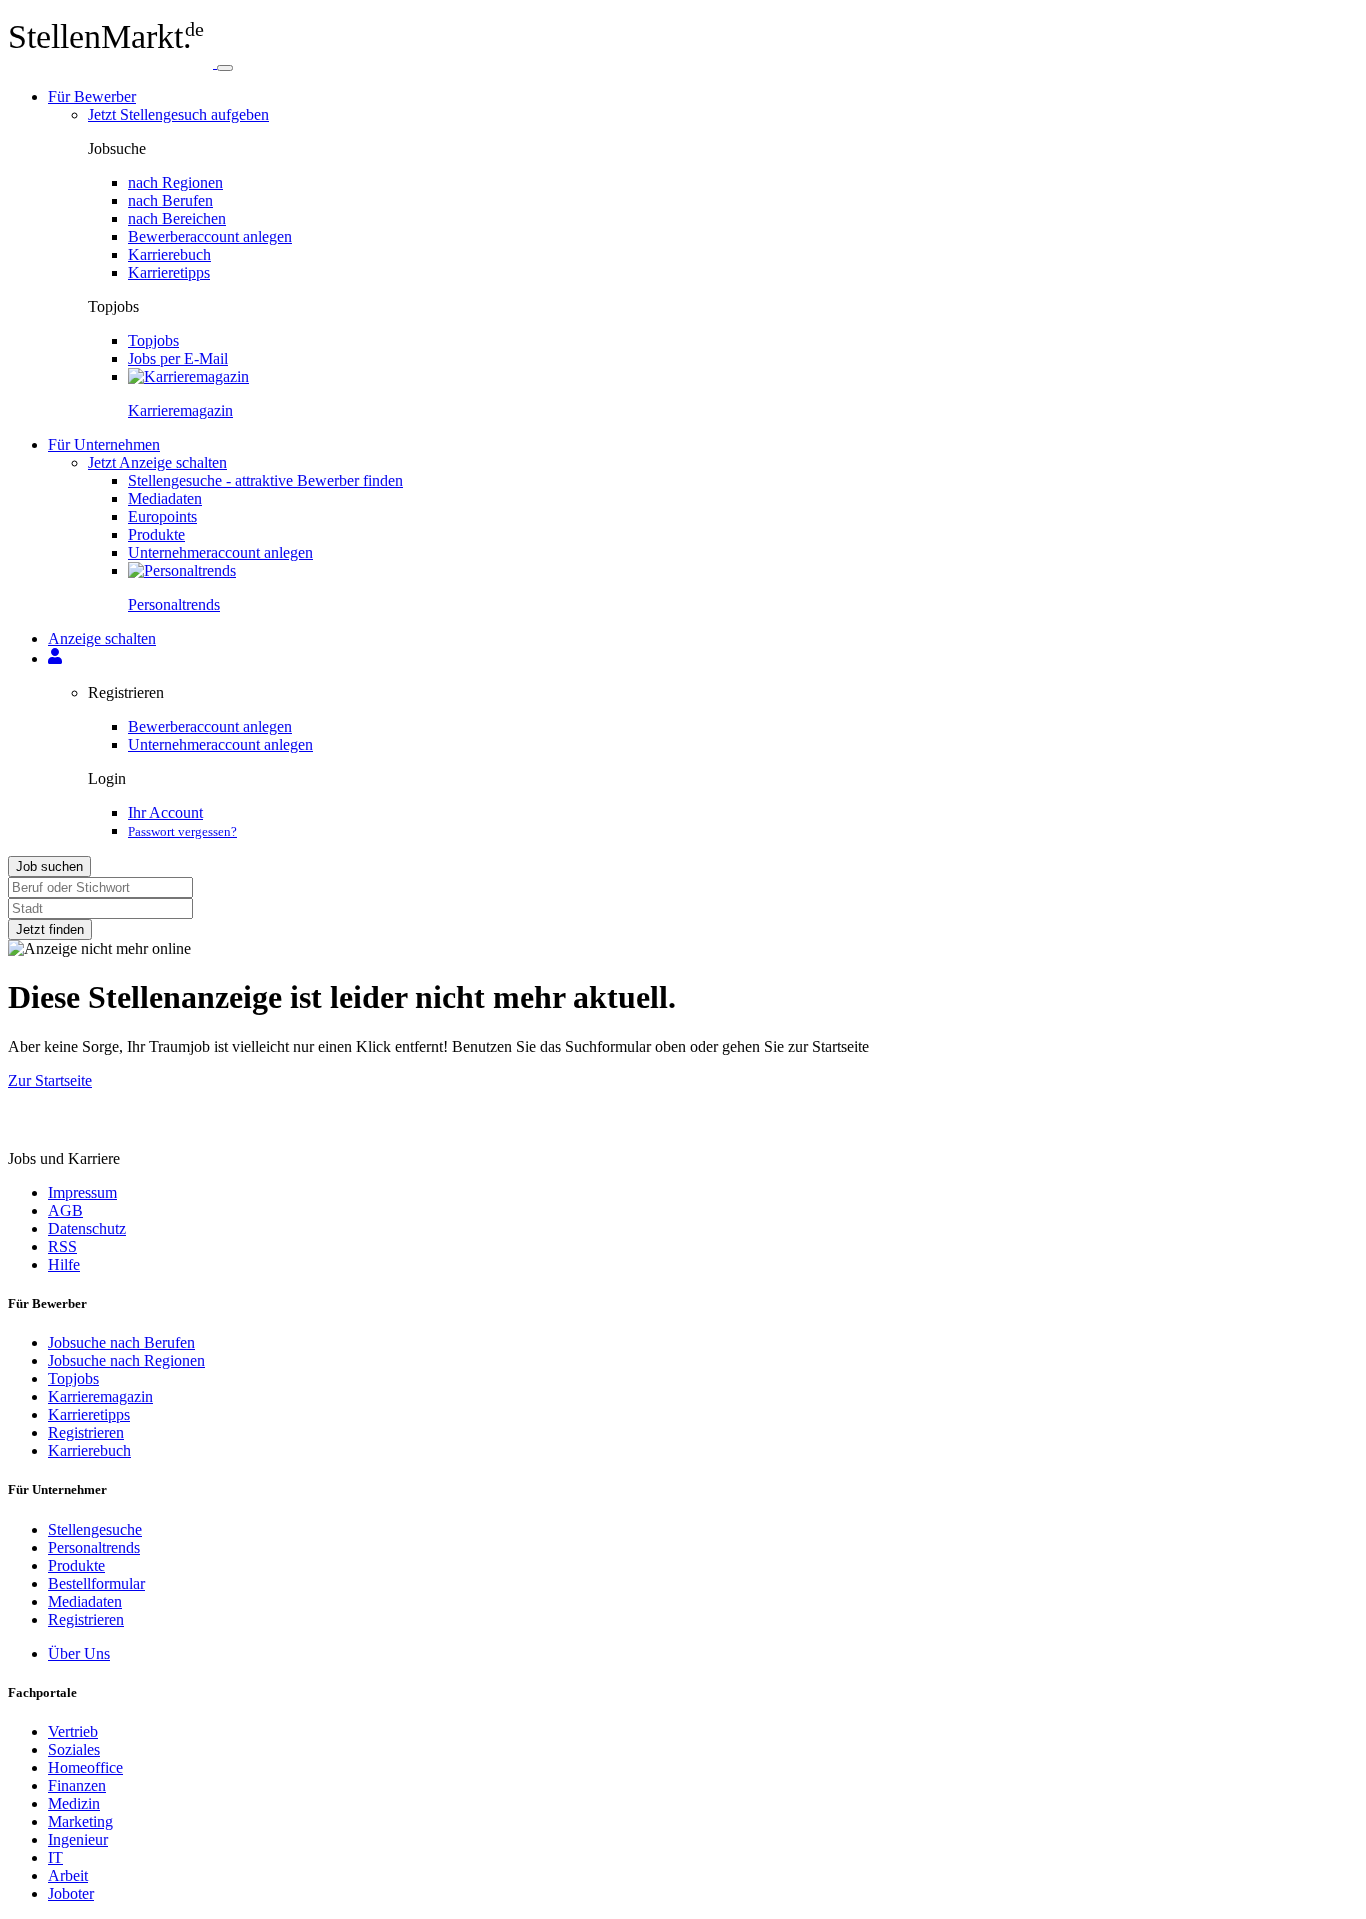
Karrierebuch (169, 254)
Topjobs (153, 340)
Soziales (74, 1749)
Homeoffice (85, 1767)
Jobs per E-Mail (178, 358)
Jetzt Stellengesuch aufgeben (178, 114)
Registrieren (86, 1432)
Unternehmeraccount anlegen (220, 552)
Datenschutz (87, 1228)
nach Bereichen (177, 218)
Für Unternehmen (104, 444)
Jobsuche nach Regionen (126, 1360)
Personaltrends (94, 1547)
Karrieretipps (169, 272)
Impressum (82, 1192)
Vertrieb (73, 1731)
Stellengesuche (95, 1529)
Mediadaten (165, 498)
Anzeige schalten (102, 638)
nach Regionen (175, 182)
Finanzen (77, 1785)
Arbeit (68, 1875)
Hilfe (64, 1264)
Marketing (80, 1821)
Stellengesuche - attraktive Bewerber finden (265, 480)
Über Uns (79, 1653)
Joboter (71, 1893)
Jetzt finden (50, 929)
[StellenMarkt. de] (112, 62)
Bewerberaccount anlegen (210, 236)
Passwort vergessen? (182, 831)
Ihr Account (165, 812)
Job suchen (49, 866)
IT (55, 1857)
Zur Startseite (50, 1080)
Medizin (74, 1803)
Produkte (156, 534)
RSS (62, 1246)
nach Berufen (170, 200)
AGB (65, 1210)
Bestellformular (96, 1583)
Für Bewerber (92, 96)
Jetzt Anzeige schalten (157, 462)
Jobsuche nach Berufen (121, 1342)
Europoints (162, 516)
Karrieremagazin (100, 1396)
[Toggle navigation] (225, 68)
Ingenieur (78, 1839)
